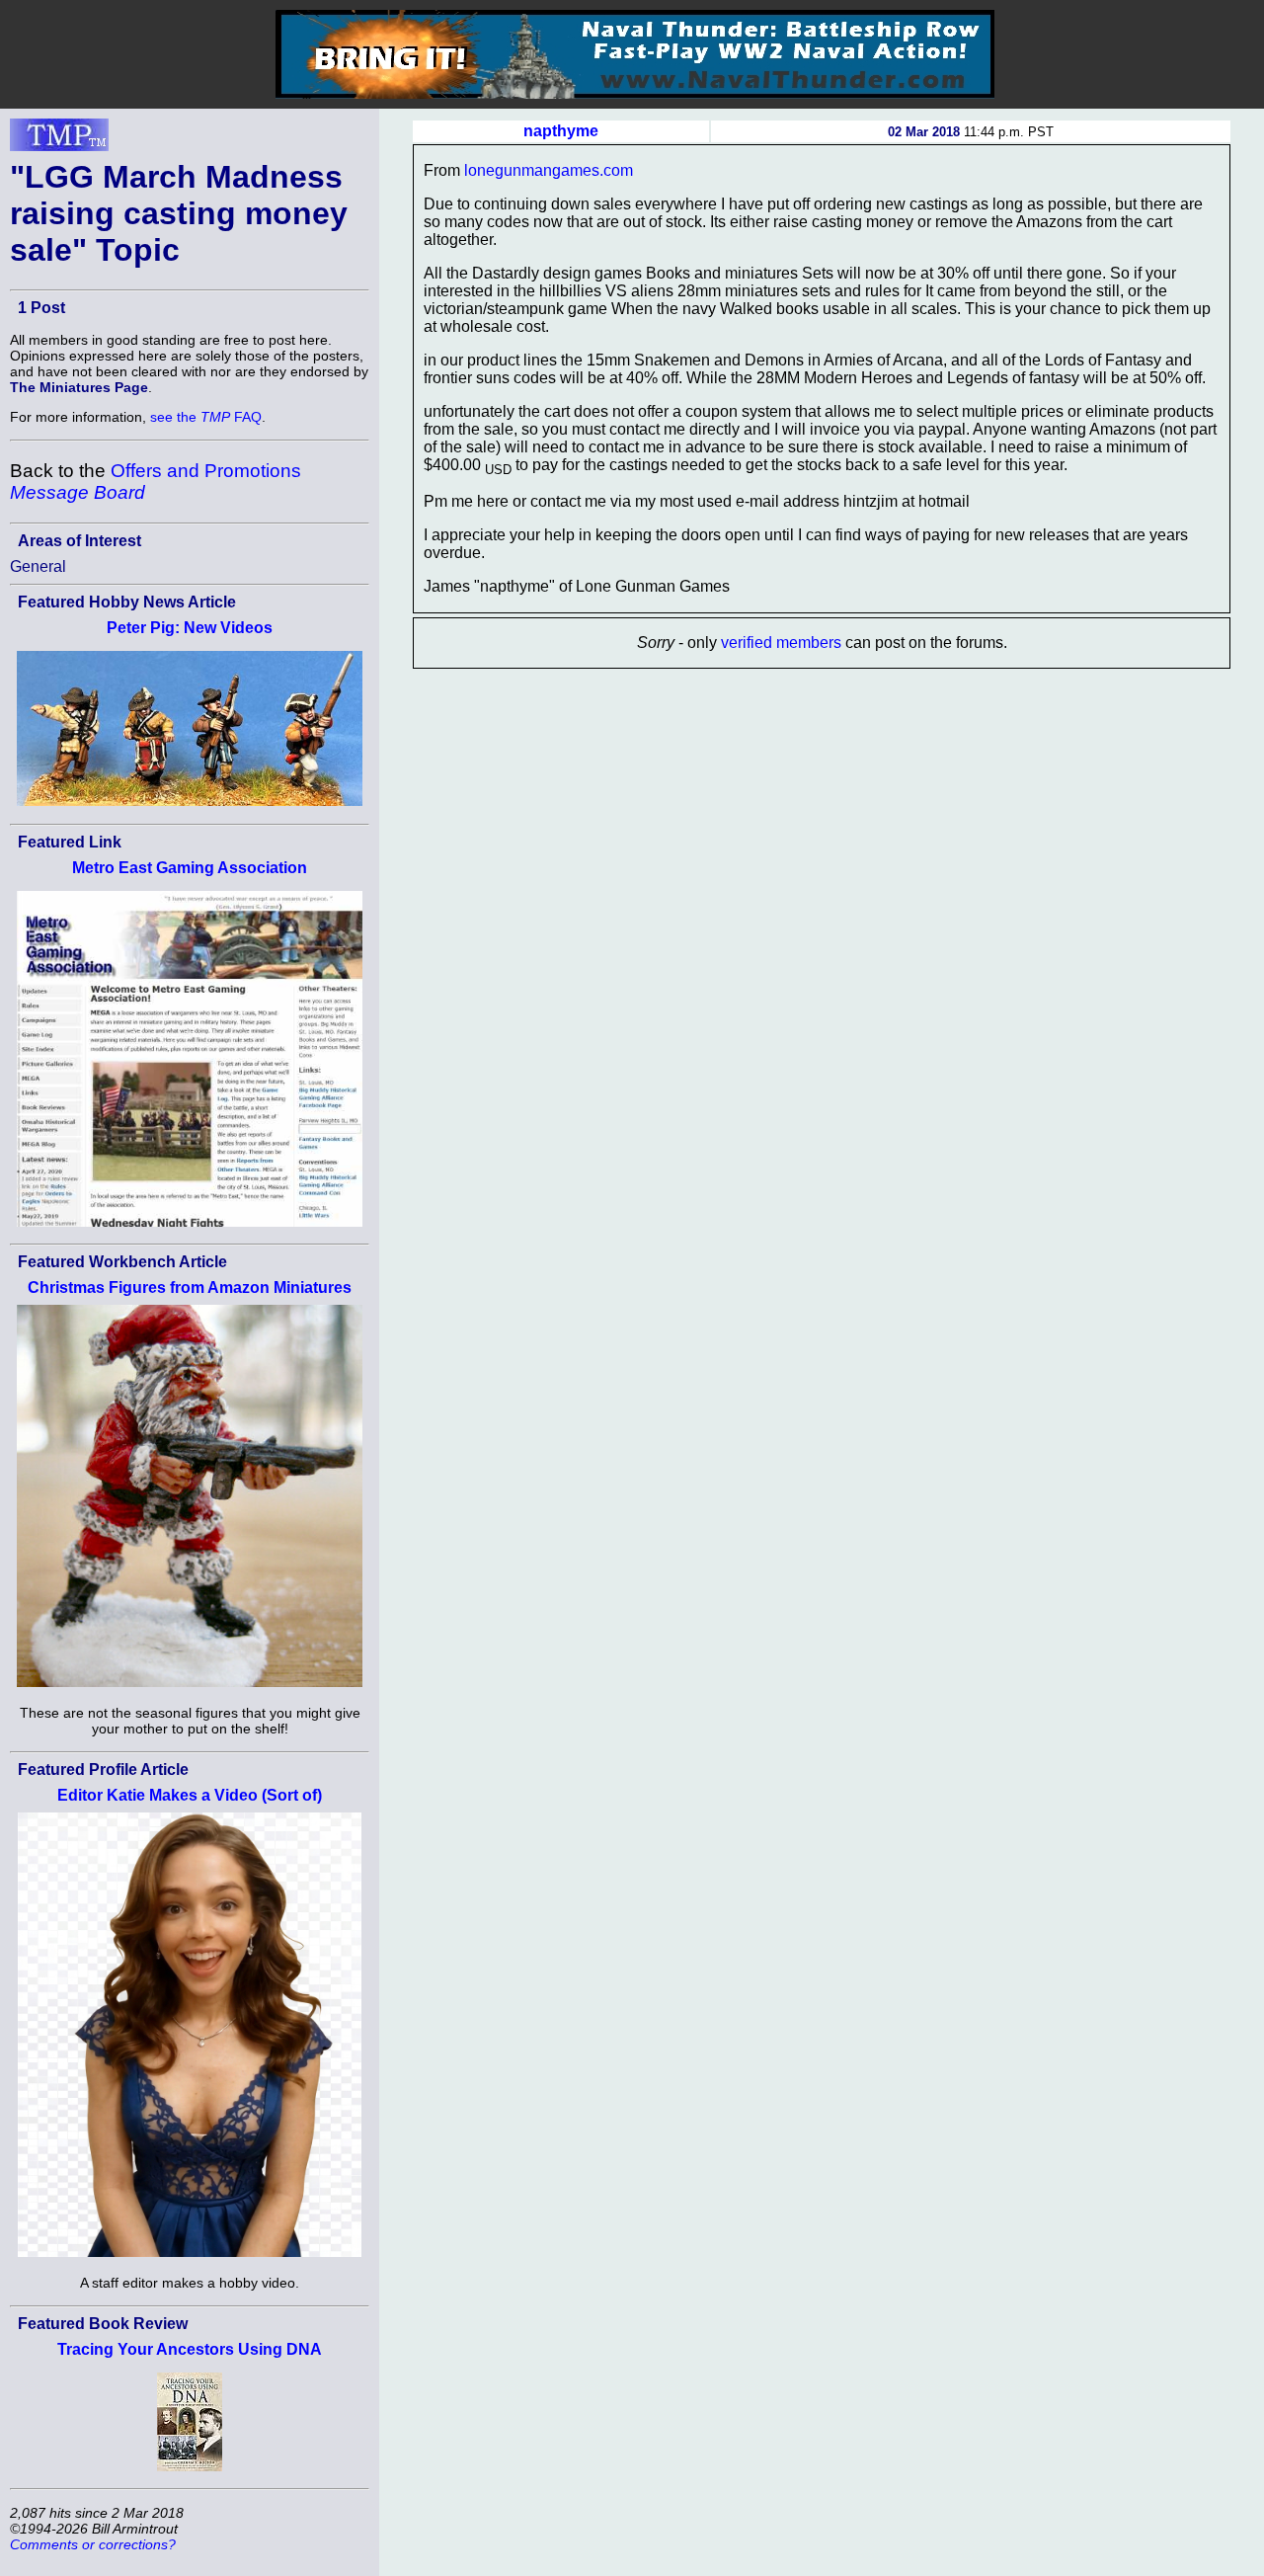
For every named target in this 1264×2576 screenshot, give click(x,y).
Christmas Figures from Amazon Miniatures (190, 1288)
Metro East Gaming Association (190, 868)
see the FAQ (206, 417)
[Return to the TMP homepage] (59, 140)
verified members (781, 643)
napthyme (561, 131)
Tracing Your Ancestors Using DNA (190, 2349)
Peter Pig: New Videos (190, 628)
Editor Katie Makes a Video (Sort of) (190, 1795)
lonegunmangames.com (549, 170)
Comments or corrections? (93, 2544)
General (38, 566)
